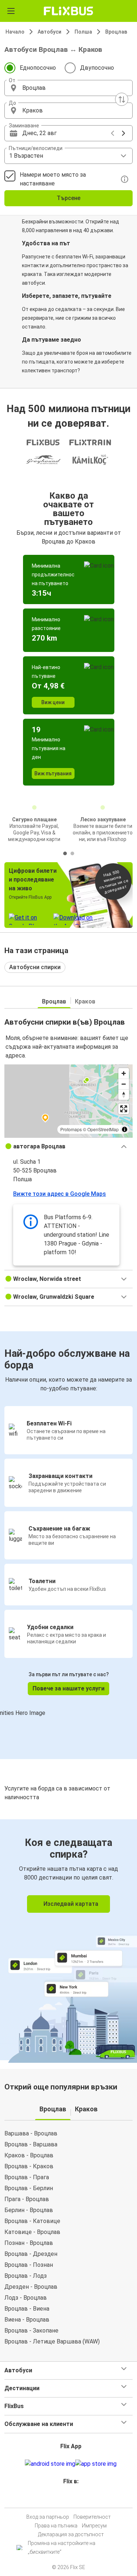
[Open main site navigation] (11, 11)
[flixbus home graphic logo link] (68, 11)
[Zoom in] (124, 1073)
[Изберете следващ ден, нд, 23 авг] (123, 133)
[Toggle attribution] (125, 1129)
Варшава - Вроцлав (31, 2133)
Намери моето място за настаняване (53, 179)
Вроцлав (116, 32)
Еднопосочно (38, 68)
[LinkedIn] (72, 2499)
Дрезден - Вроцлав (31, 2287)
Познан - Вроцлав (29, 2243)
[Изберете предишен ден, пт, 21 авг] (113, 133)
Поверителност (92, 2517)
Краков (85, 1001)
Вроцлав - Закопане (31, 2331)
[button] (68, 88)
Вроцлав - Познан (29, 2265)
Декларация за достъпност (71, 2534)
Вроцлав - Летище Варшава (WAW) (52, 2341)
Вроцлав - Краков (29, 2166)
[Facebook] (65, 2499)
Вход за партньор (48, 2517)
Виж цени (53, 702)
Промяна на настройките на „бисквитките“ (62, 2548)
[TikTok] (76, 2499)
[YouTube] (70, 2499)
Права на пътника (56, 2526)
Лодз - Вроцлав (26, 2298)
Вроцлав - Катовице (32, 2221)
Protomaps (71, 1129)
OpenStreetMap (103, 1129)
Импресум (94, 2526)
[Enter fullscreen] (124, 1109)
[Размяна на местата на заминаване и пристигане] (122, 99)
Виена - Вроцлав (27, 2320)
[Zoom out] (124, 1084)
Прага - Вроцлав (27, 2199)
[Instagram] (68, 2499)
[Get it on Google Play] (50, 2464)
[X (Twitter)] (74, 2499)
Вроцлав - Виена (27, 2309)
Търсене (68, 198)
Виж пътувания (53, 773)
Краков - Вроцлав (29, 2155)
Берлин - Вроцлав (29, 2210)
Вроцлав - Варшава (31, 2144)
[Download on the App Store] (96, 2464)
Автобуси (50, 32)
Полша (83, 32)
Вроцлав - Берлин (29, 2188)
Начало (15, 32)
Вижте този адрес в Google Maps (60, 1194)
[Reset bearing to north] (124, 1095)
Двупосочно (97, 68)
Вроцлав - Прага (27, 2177)
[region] (68, 1101)
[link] (68, 1940)
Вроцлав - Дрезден (31, 2254)
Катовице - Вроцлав (32, 2232)
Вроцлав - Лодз (26, 2276)
